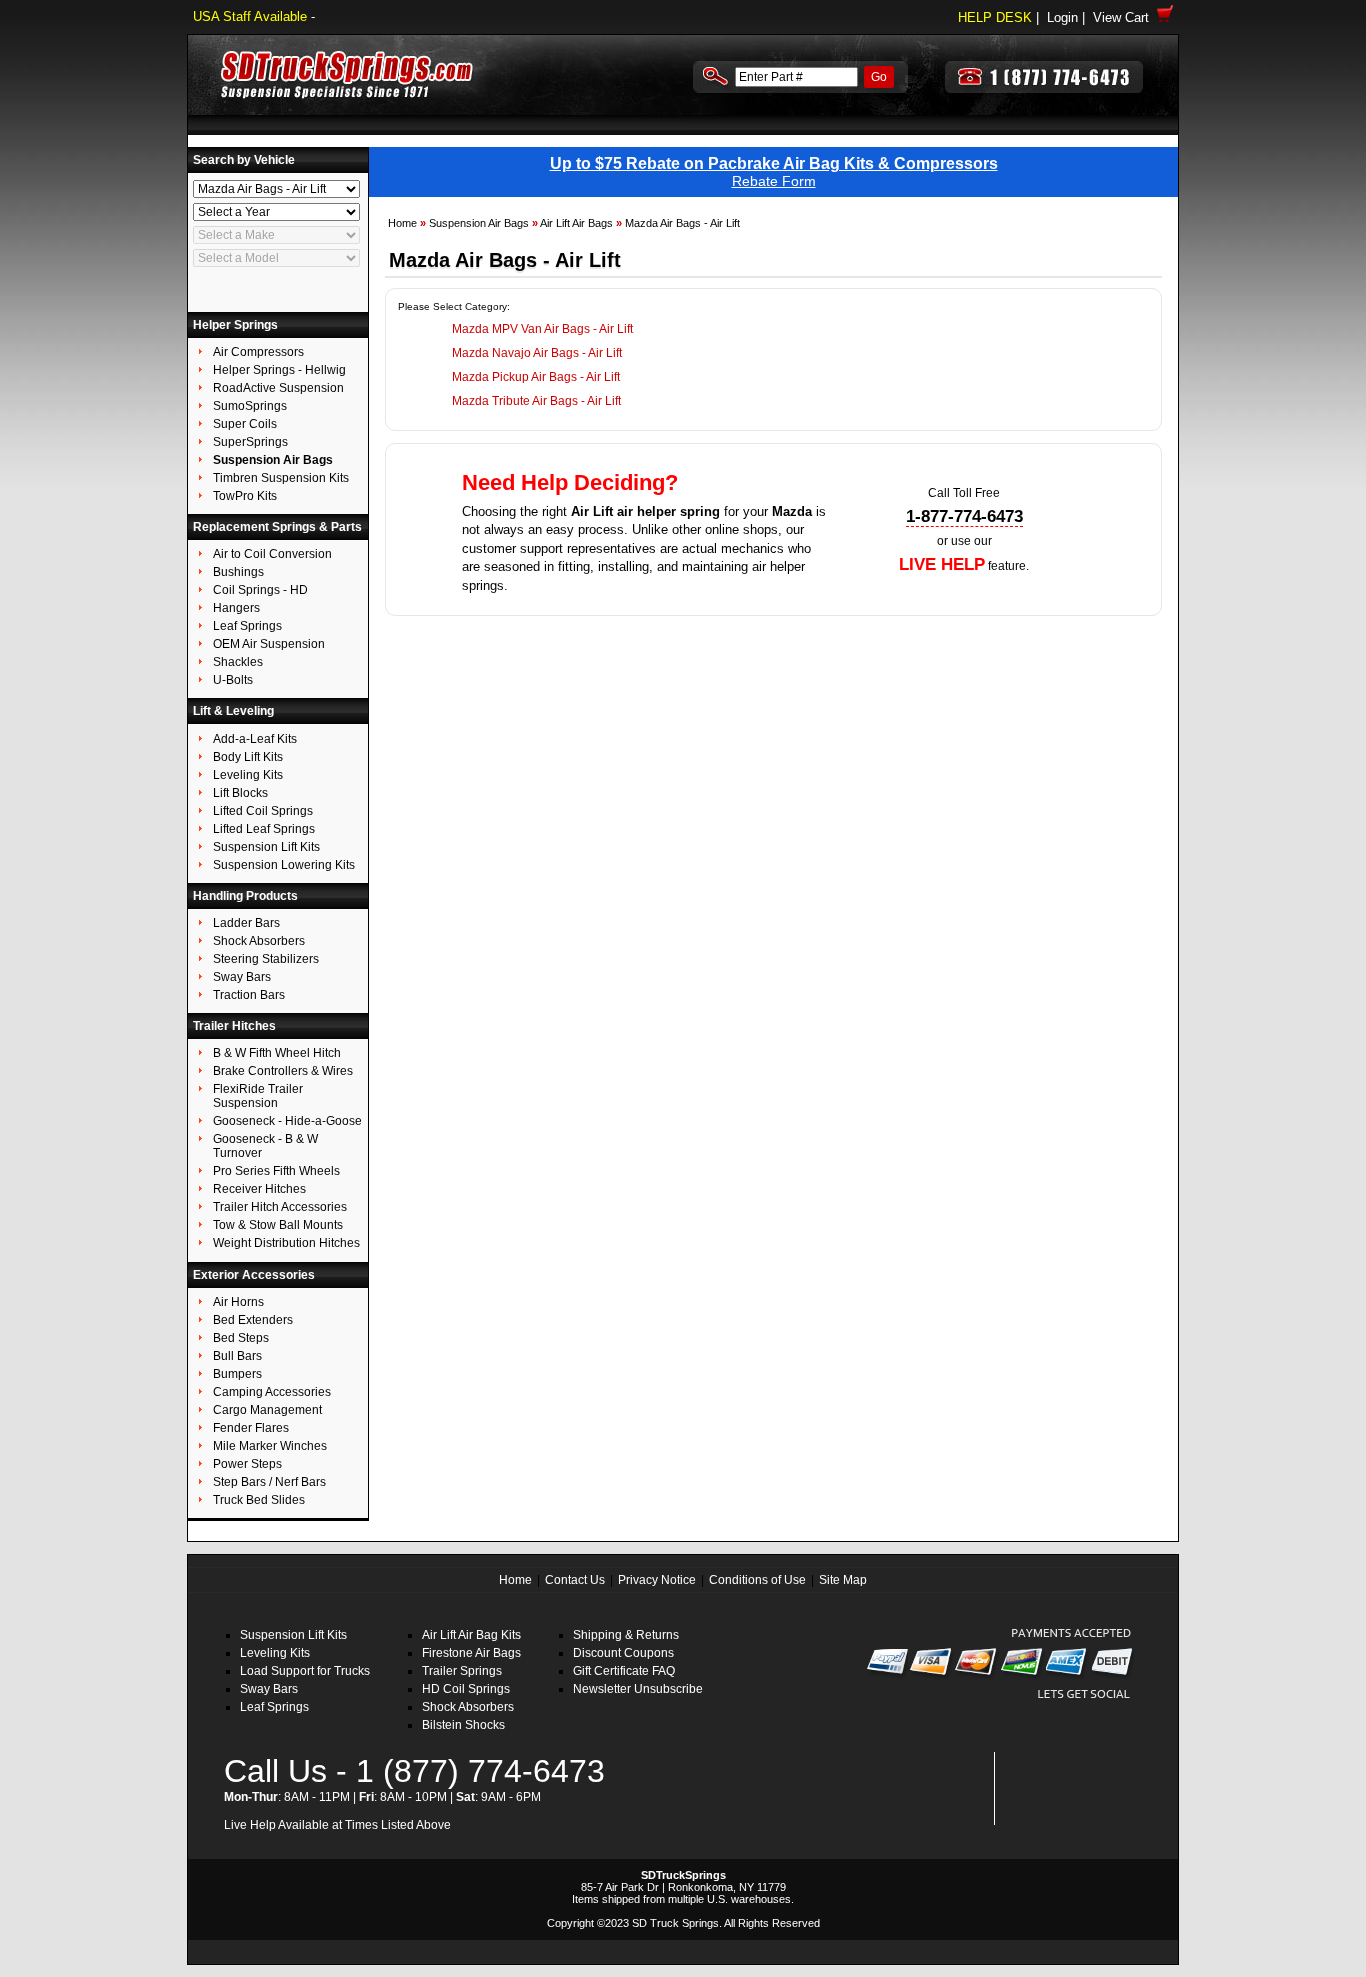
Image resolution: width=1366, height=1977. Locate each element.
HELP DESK (995, 17)
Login (1062, 17)
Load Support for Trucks (305, 1671)
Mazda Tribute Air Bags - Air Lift (536, 401)
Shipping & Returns (626, 1635)
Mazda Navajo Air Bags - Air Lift (537, 353)
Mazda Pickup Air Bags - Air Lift (536, 377)
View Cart (1125, 17)
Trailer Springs (462, 1671)
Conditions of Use (757, 1580)
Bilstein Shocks (463, 1725)
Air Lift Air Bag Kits (471, 1635)
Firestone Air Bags (471, 1653)
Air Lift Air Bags (576, 223)
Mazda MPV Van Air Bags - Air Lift (542, 329)
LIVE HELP (942, 564)
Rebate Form (774, 181)
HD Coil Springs (466, 1689)
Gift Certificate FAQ (624, 1671)
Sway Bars (269, 1689)
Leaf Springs (274, 1707)
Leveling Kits (275, 1653)
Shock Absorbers (468, 1707)
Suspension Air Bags (479, 223)
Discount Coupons (623, 1653)
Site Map (843, 1580)
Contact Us (575, 1580)
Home (402, 223)
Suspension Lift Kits (293, 1635)
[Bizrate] (1104, 1813)
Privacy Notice (657, 1580)
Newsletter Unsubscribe (638, 1689)
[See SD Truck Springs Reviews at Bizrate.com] (1069, 1788)
